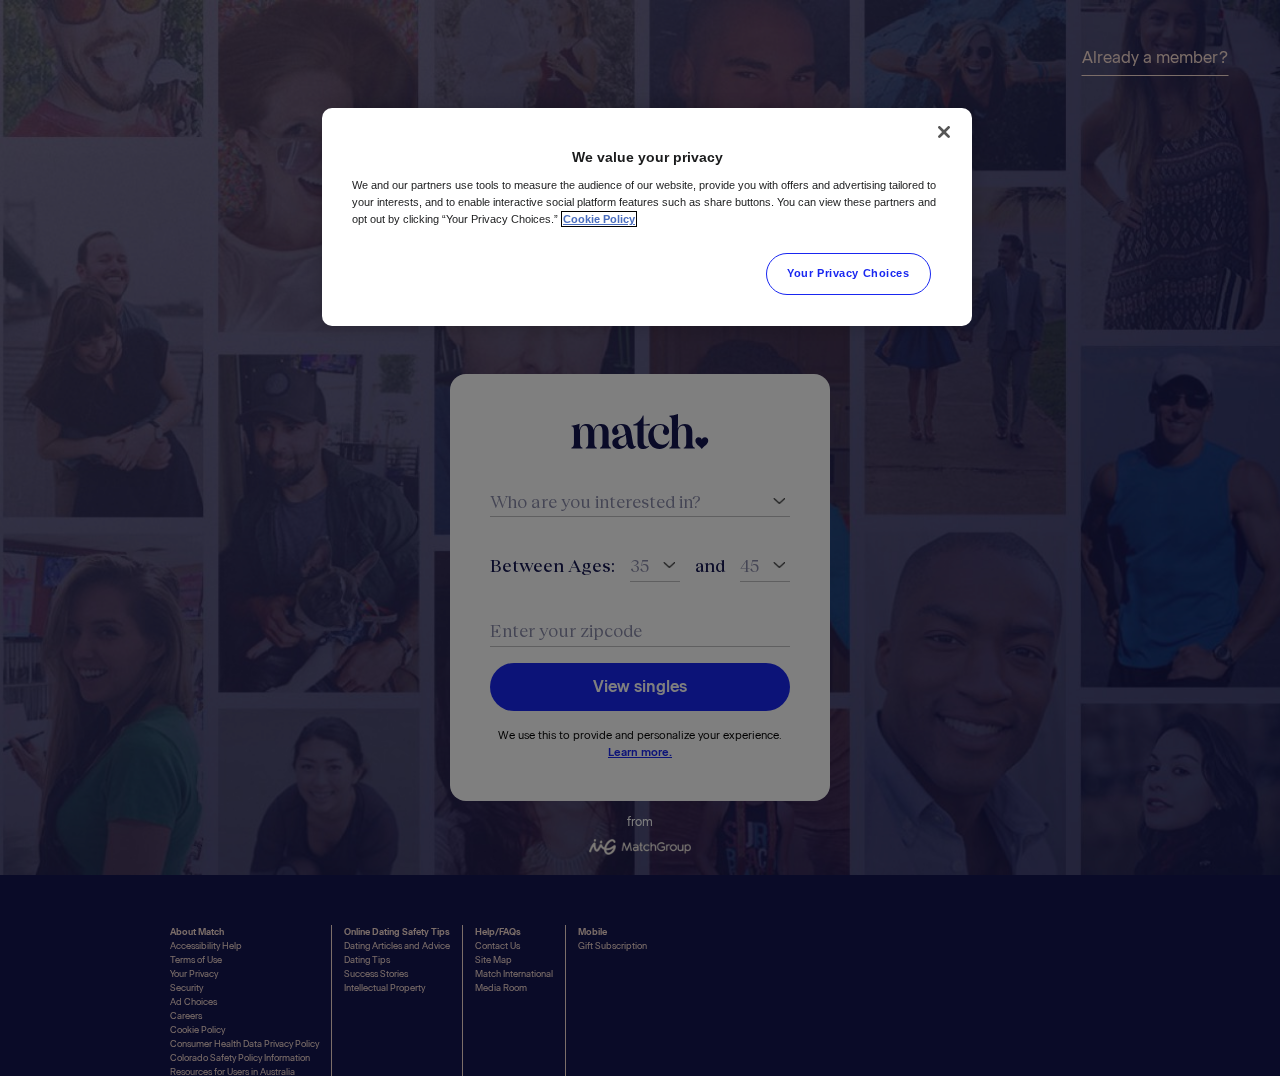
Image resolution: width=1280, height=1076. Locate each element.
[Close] (944, 132)
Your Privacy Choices (848, 273)
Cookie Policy (599, 219)
